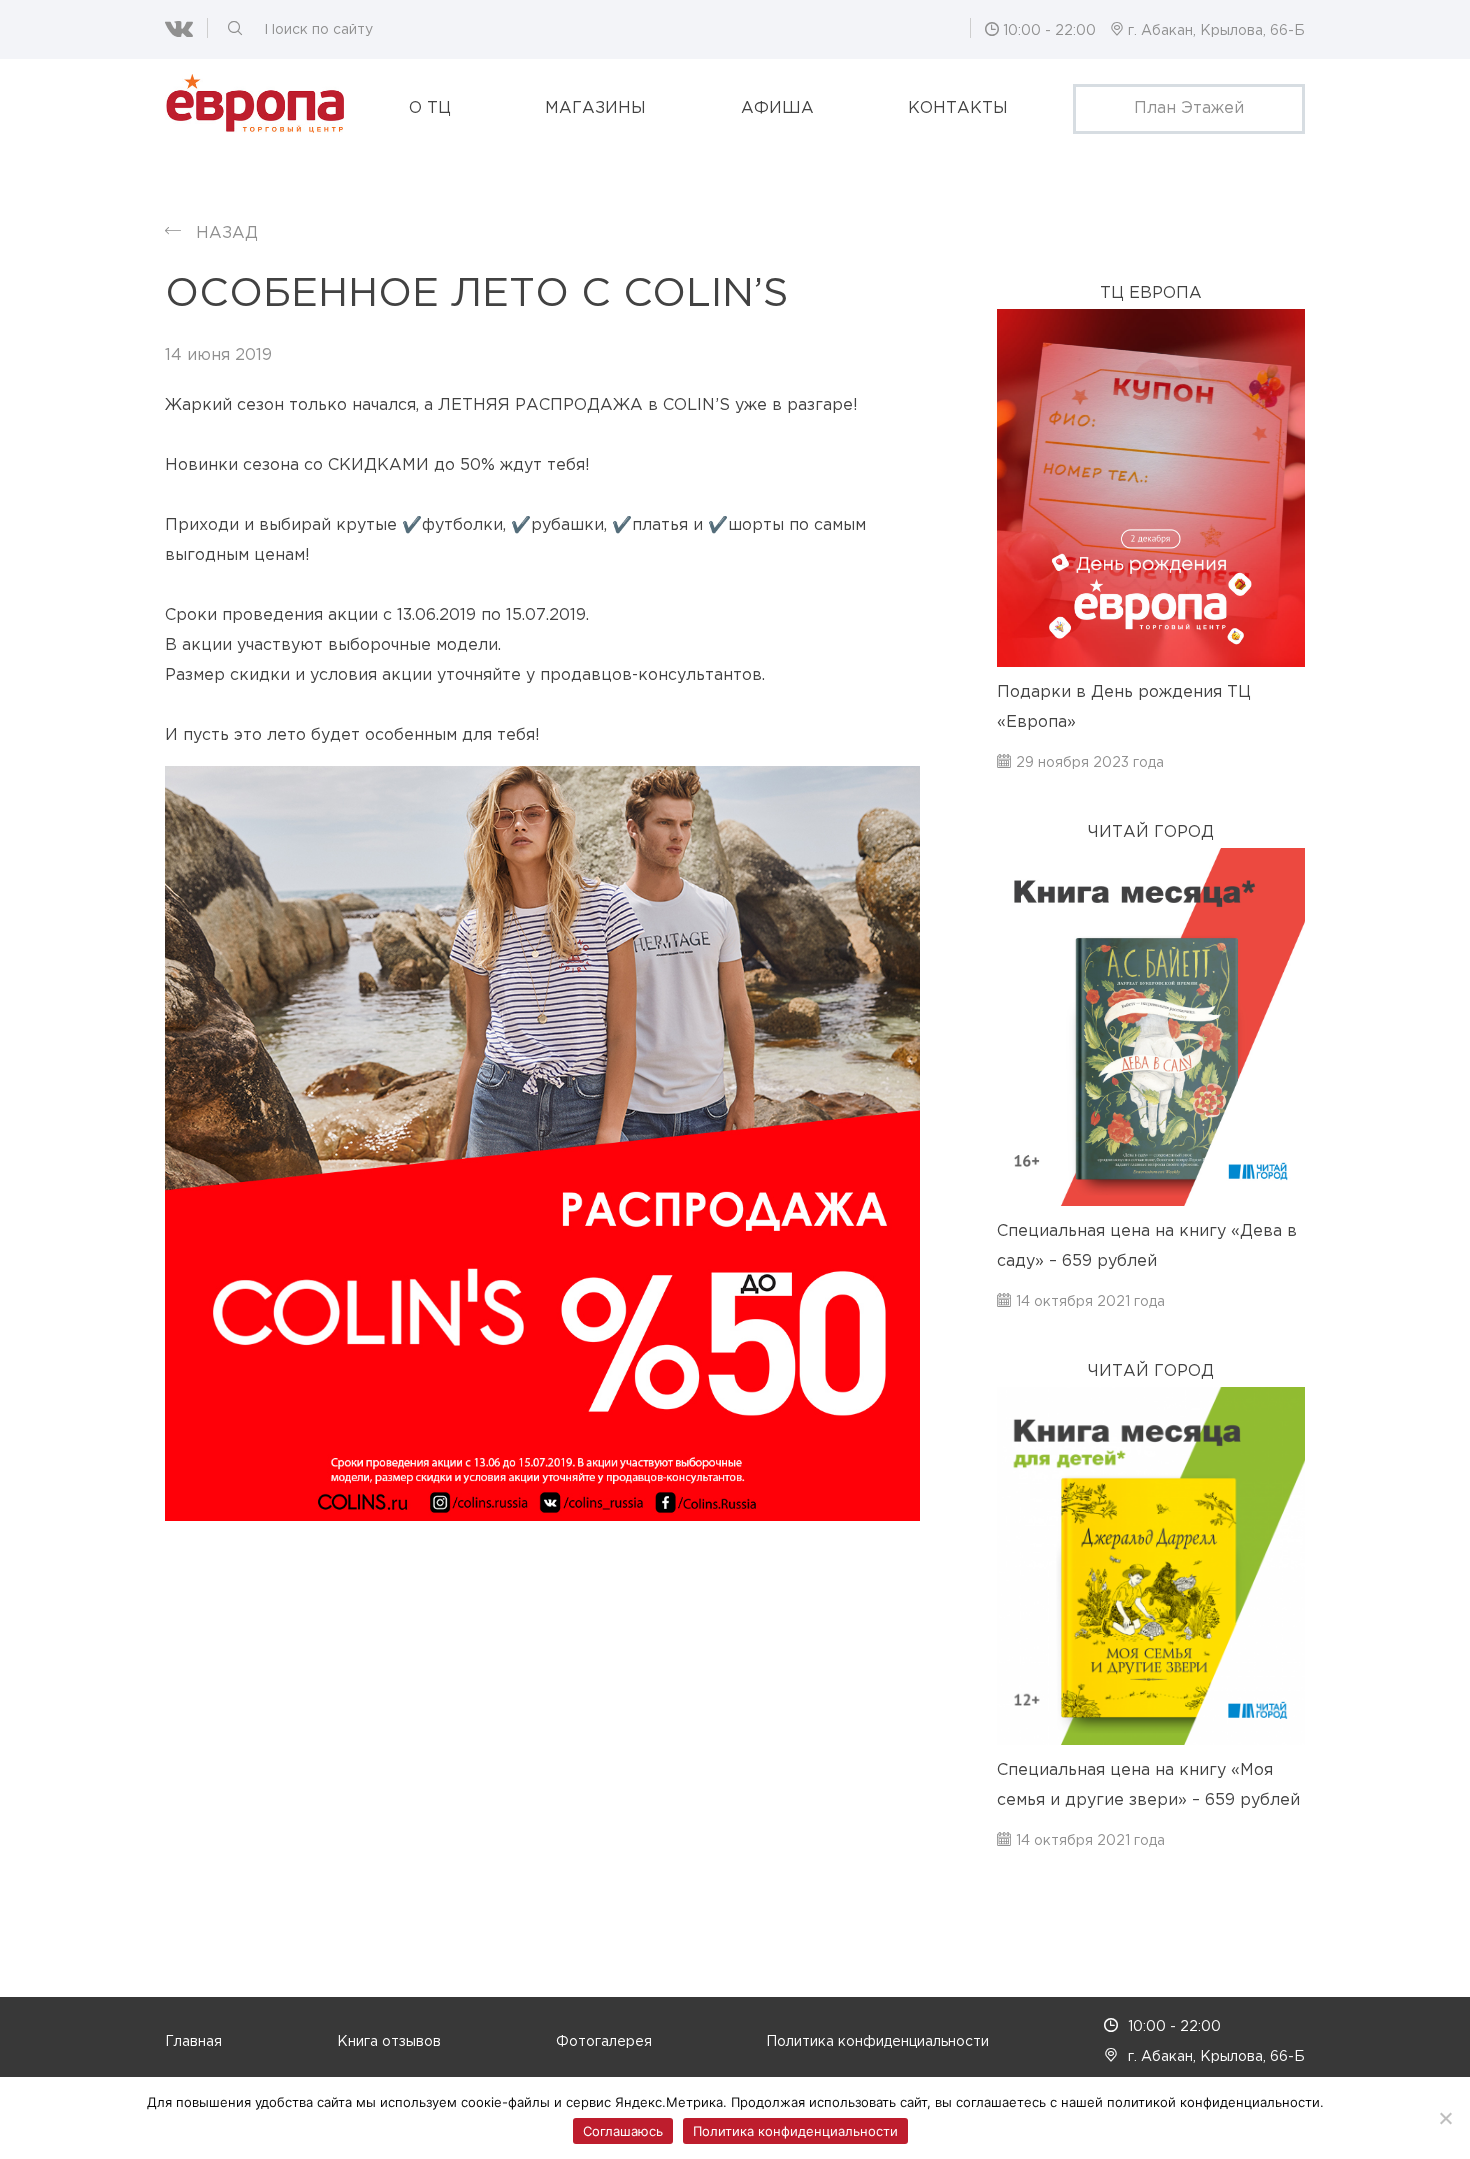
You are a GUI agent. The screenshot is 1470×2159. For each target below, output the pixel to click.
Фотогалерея (604, 2042)
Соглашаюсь (623, 2131)
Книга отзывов (389, 2042)
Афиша (777, 108)
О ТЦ (430, 108)
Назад (227, 233)
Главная (193, 2042)
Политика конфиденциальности (877, 2042)
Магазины (595, 108)
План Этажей (1189, 108)
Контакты (958, 108)
